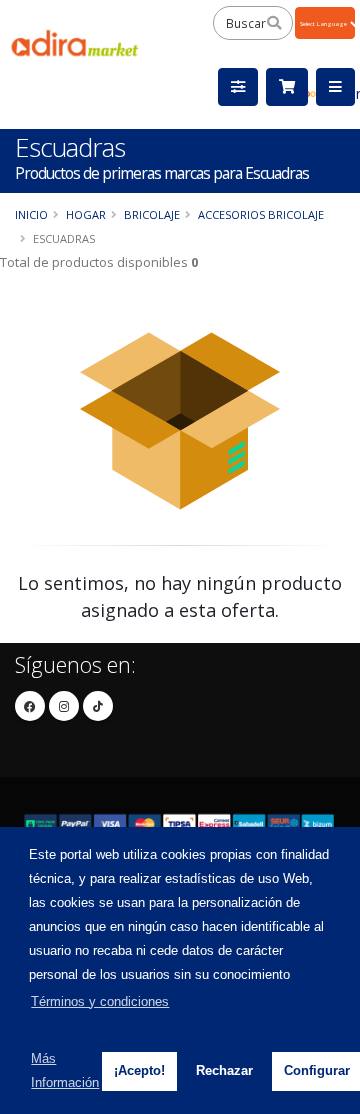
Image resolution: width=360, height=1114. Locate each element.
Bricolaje (152, 214)
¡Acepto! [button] (139, 1070)
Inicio (31, 214)
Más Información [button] (65, 1070)
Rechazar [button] (224, 1070)
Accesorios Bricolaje (261, 214)
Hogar (86, 214)
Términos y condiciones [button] (100, 1001)
